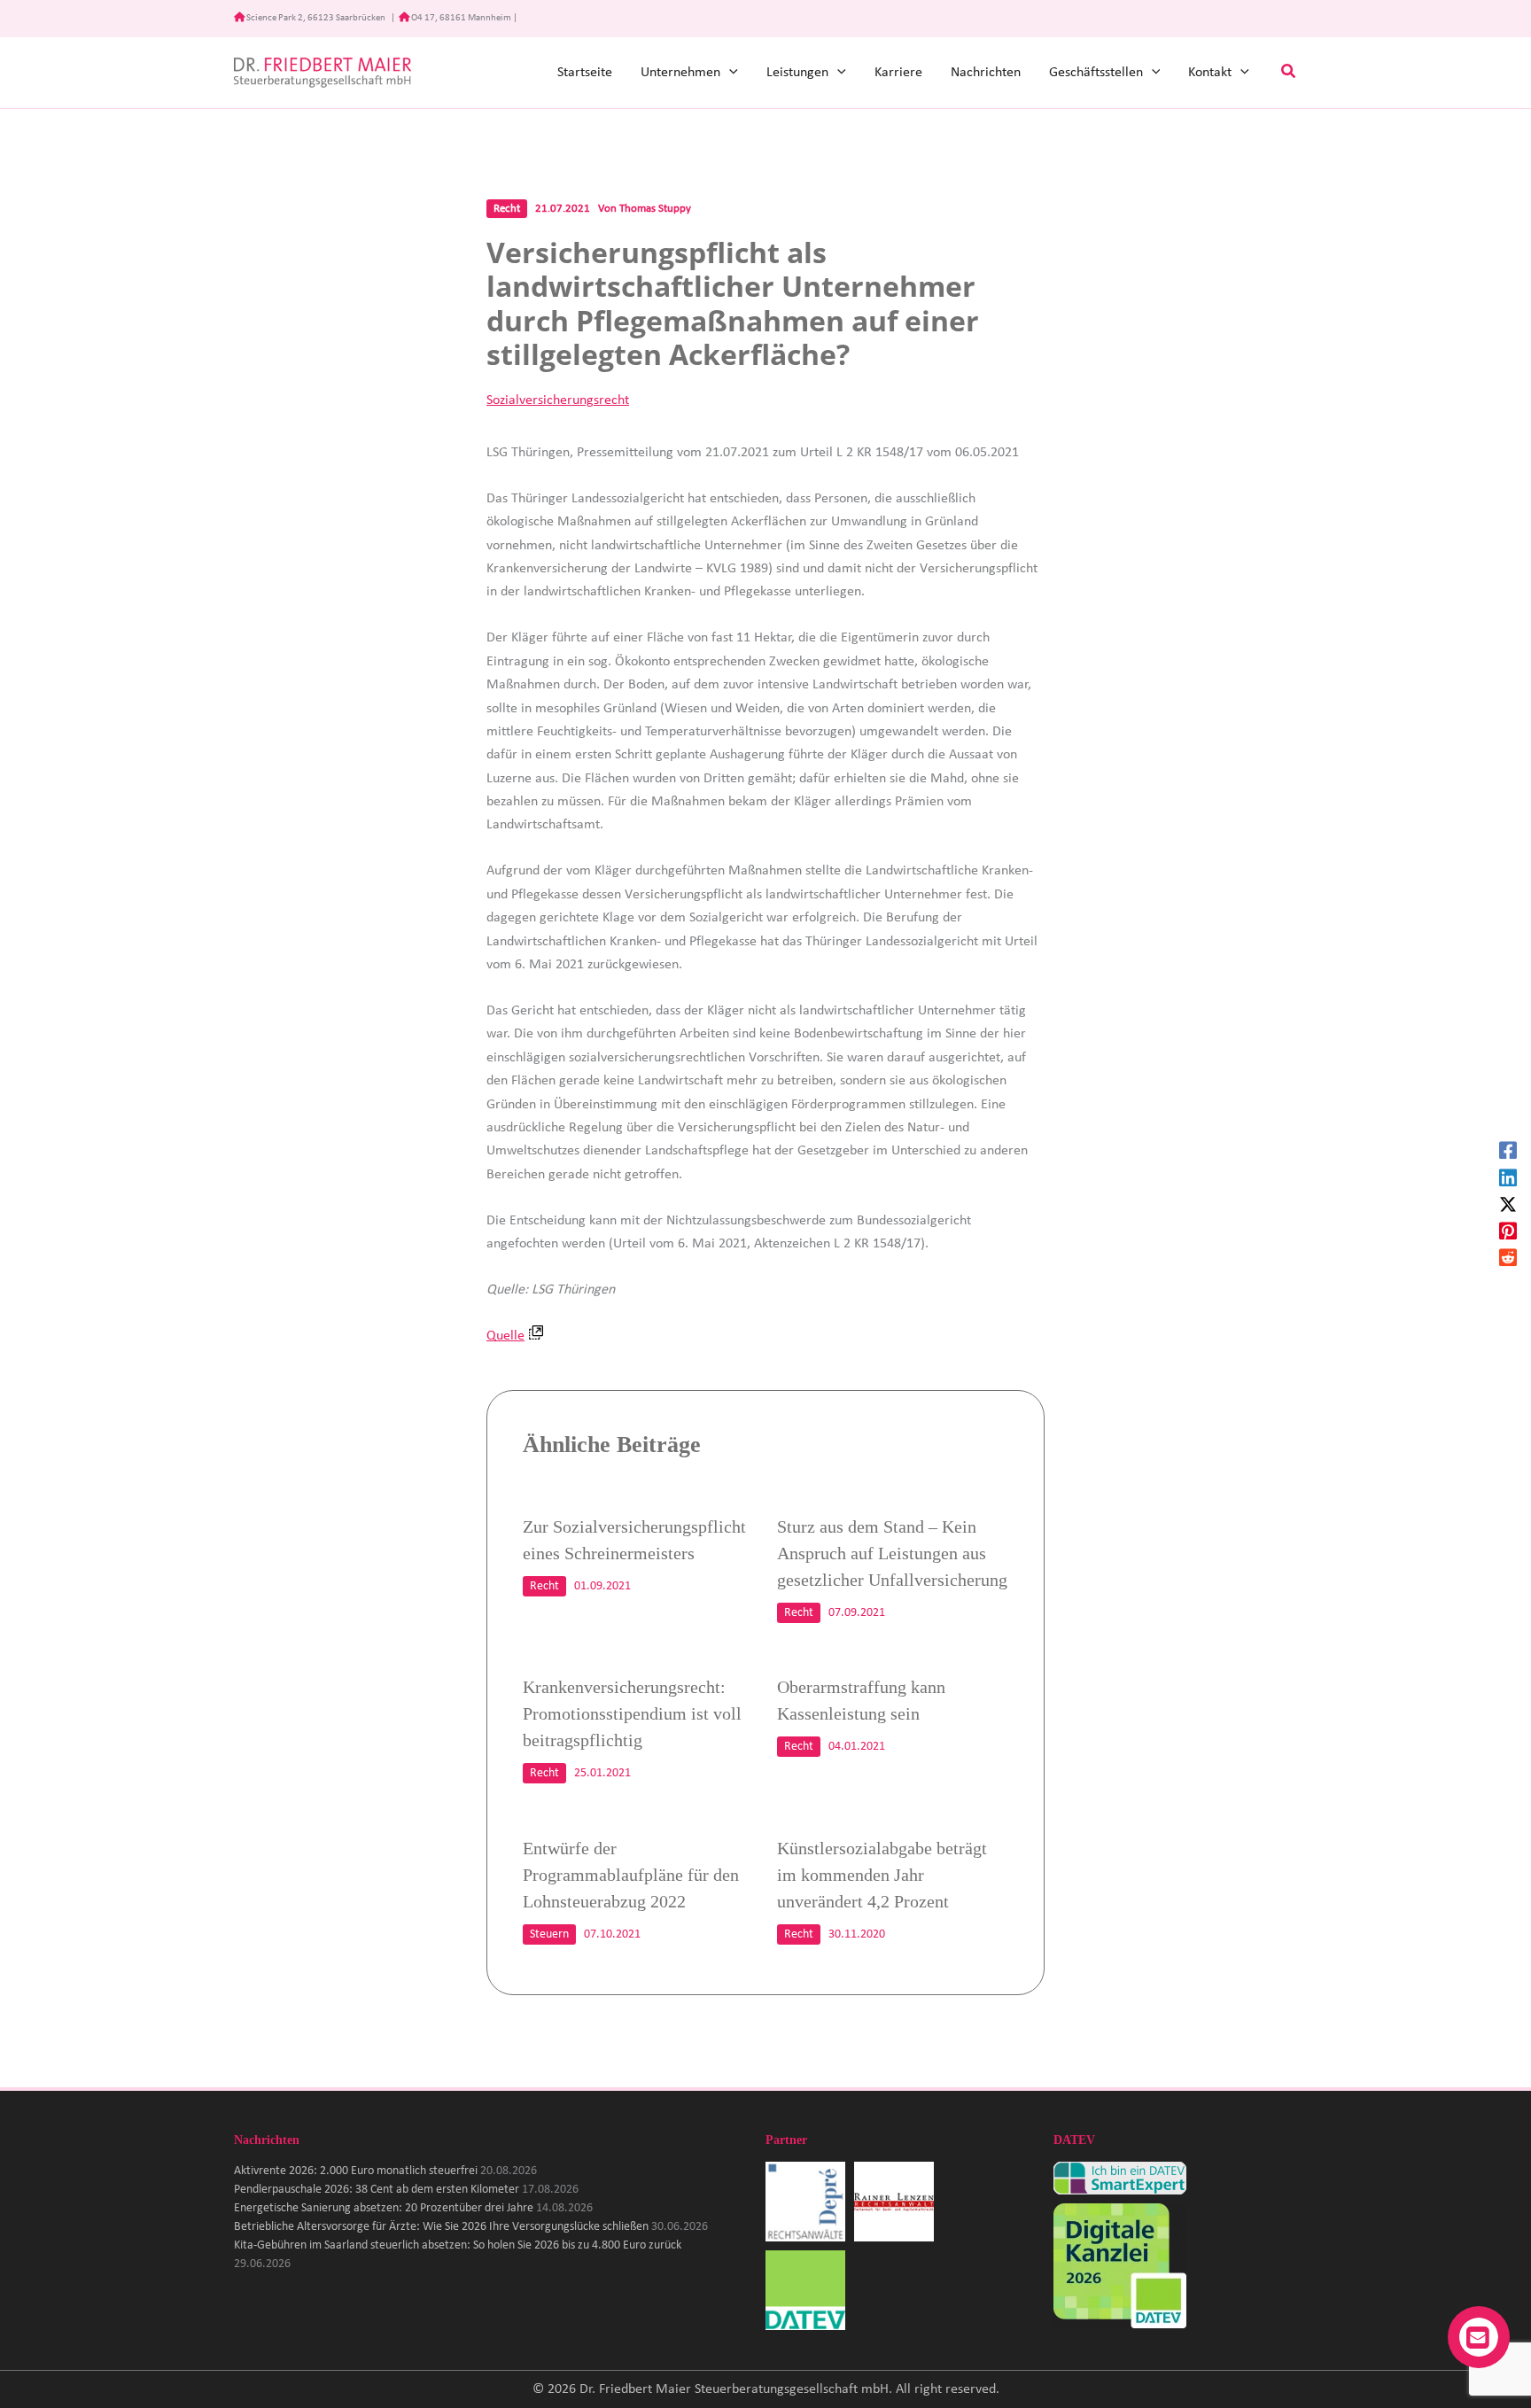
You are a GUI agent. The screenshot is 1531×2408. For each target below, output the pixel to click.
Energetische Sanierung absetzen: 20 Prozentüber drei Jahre (384, 2208)
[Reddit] (1508, 1257)
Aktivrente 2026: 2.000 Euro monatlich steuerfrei (356, 2171)
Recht (507, 209)
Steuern (549, 1934)
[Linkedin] (1508, 1177)
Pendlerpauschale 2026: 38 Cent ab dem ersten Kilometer (377, 2190)
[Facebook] (1508, 1150)
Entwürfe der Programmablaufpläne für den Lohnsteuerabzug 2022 (631, 1875)
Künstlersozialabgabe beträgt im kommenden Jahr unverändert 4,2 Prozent (882, 1875)
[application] (729, 73)
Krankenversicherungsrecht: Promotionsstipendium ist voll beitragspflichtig (632, 1713)
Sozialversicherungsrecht (558, 400)
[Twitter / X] (1508, 1204)
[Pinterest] (1508, 1231)
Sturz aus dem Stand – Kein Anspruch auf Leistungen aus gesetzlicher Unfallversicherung (892, 1553)
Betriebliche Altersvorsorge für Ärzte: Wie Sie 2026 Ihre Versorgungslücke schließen (441, 2227)
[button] (1289, 73)
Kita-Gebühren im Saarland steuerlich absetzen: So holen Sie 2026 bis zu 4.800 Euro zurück (458, 2245)
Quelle (505, 1336)
